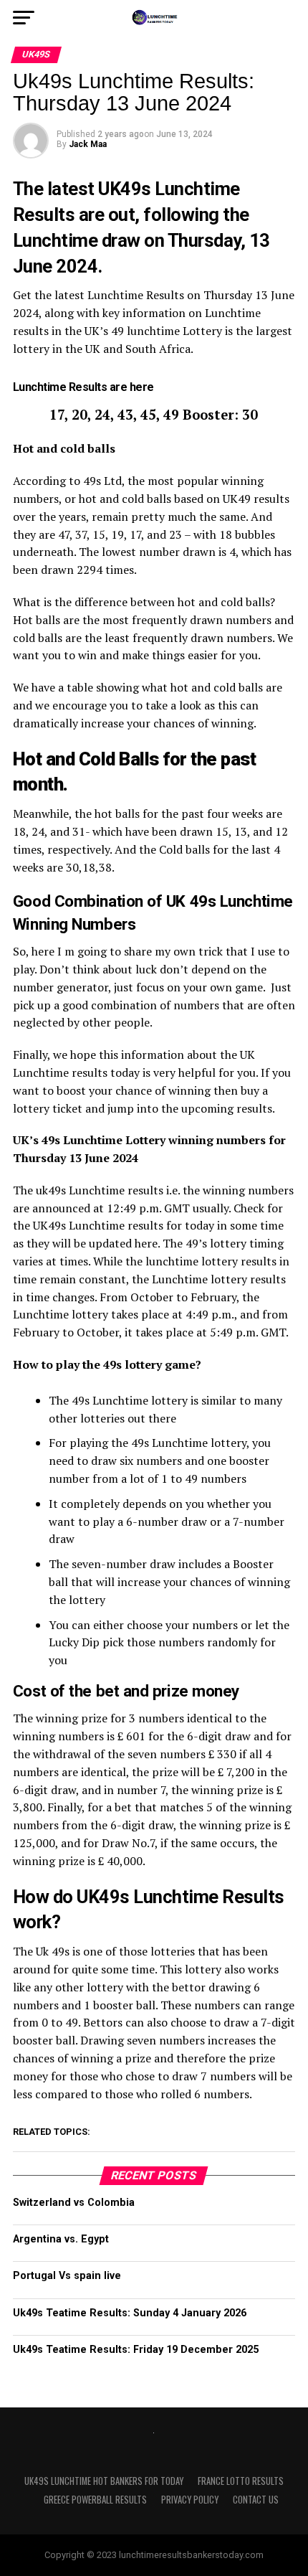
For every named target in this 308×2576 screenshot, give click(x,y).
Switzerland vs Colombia (74, 2203)
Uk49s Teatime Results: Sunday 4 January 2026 (130, 2313)
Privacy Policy (190, 2500)
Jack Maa (88, 144)
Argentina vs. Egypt (61, 2239)
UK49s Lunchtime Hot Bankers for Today (104, 2481)
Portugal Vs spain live (67, 2276)
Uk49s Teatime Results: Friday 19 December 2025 (136, 2350)
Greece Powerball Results (95, 2500)
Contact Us (256, 2500)
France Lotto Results (241, 2481)
